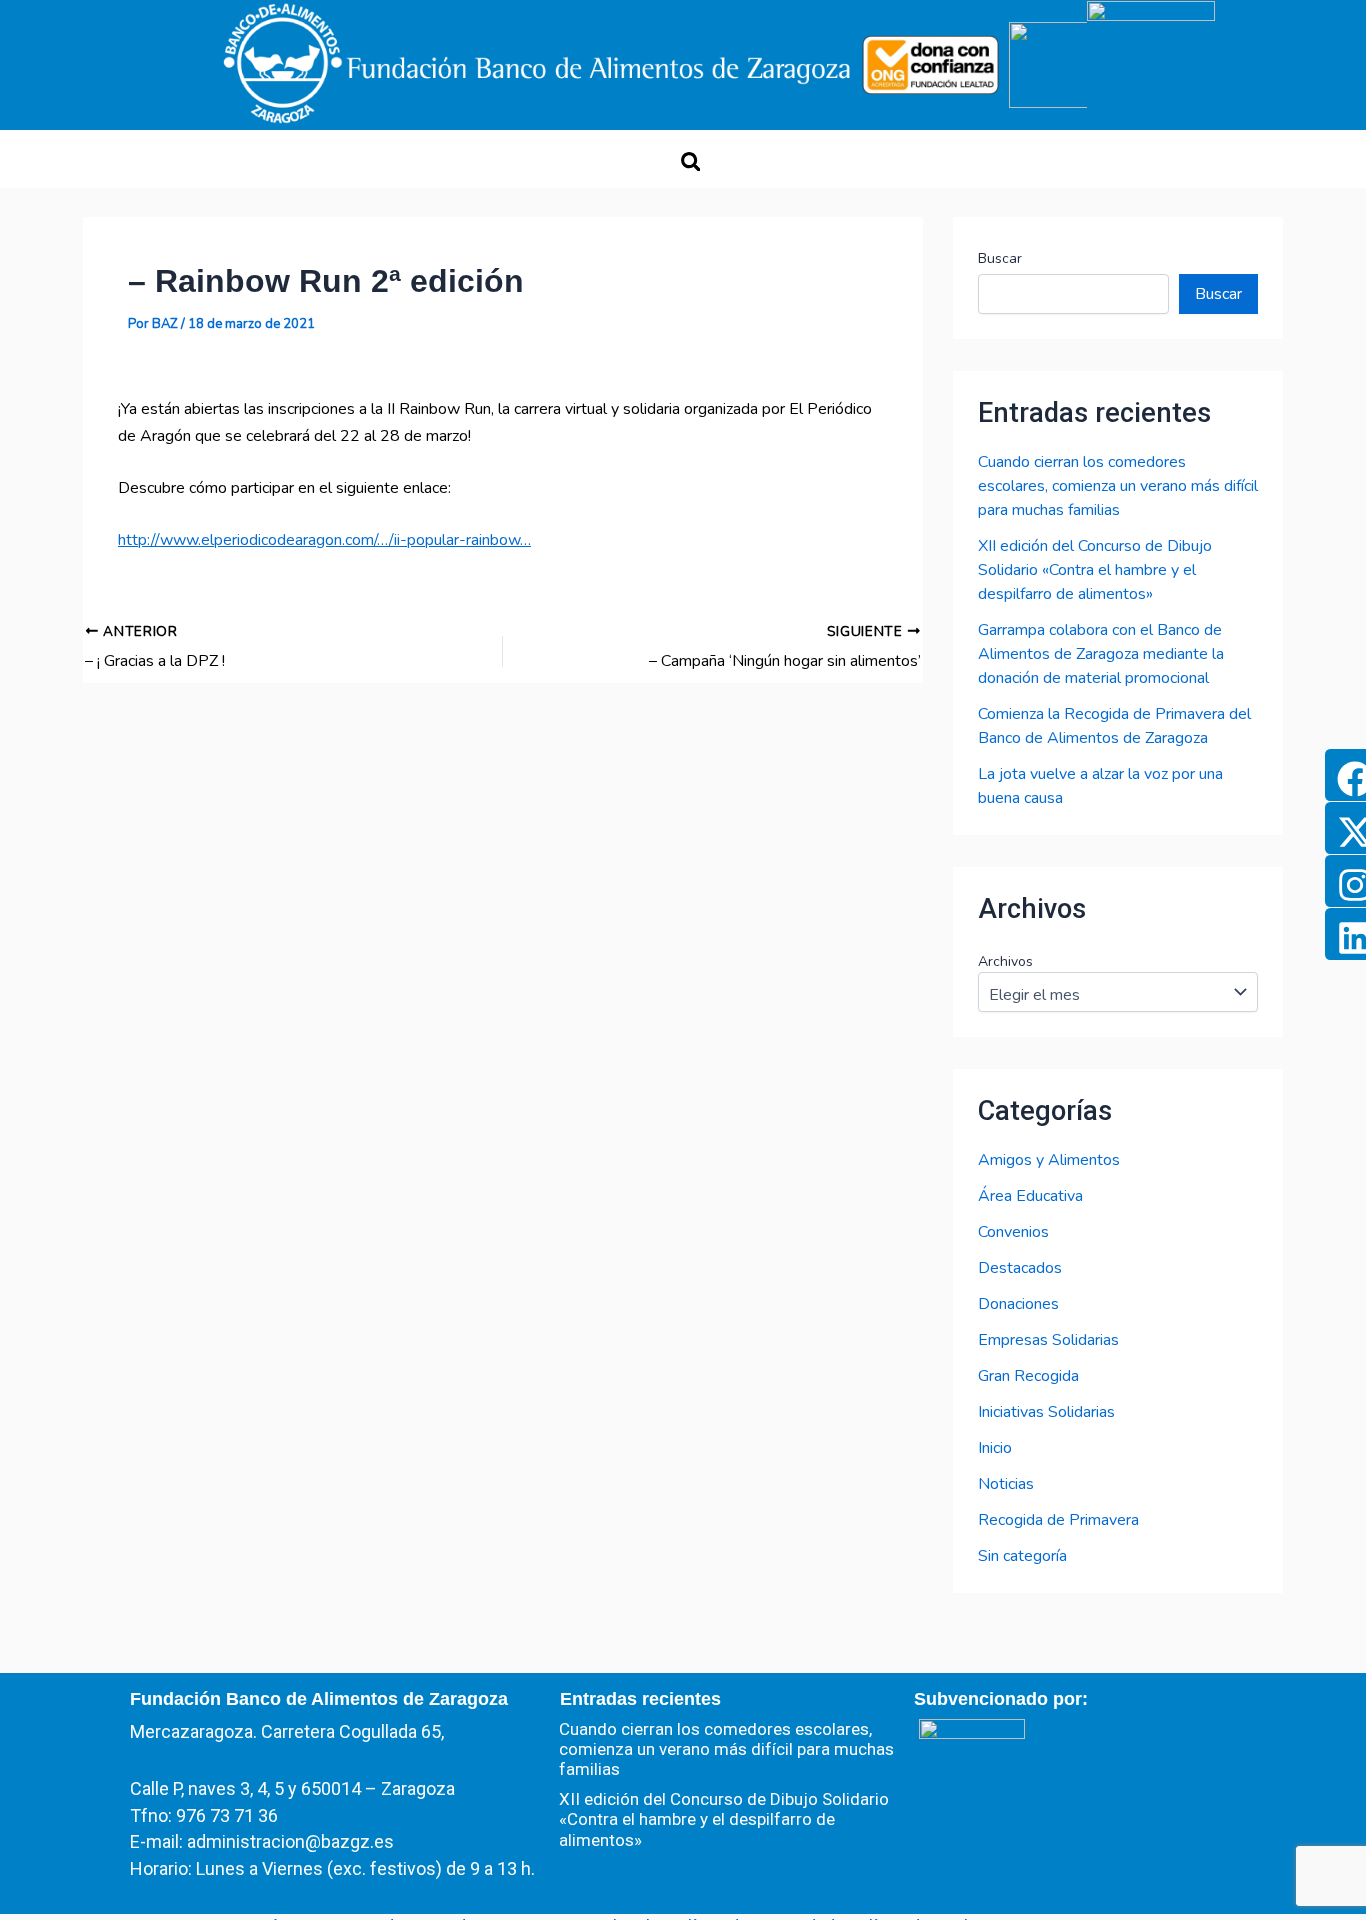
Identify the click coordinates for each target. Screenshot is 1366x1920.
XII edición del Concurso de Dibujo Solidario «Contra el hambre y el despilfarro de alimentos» (1095, 570)
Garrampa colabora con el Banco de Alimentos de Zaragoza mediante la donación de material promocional (1101, 654)
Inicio (995, 1448)
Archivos (1005, 961)
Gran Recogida (1028, 1376)
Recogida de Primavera (1058, 1520)
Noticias (1006, 1484)
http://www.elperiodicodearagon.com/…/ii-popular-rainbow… (324, 540)
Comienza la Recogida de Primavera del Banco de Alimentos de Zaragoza (1114, 726)
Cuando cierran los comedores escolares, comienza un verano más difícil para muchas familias (1118, 486)
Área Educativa (1030, 1196)
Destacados (1020, 1268)
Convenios (1013, 1232)
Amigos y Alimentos (1049, 1160)
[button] (690, 161)
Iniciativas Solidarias (1046, 1412)
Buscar (1000, 258)
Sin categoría (1022, 1556)
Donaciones (1018, 1304)
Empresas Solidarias (1048, 1340)
